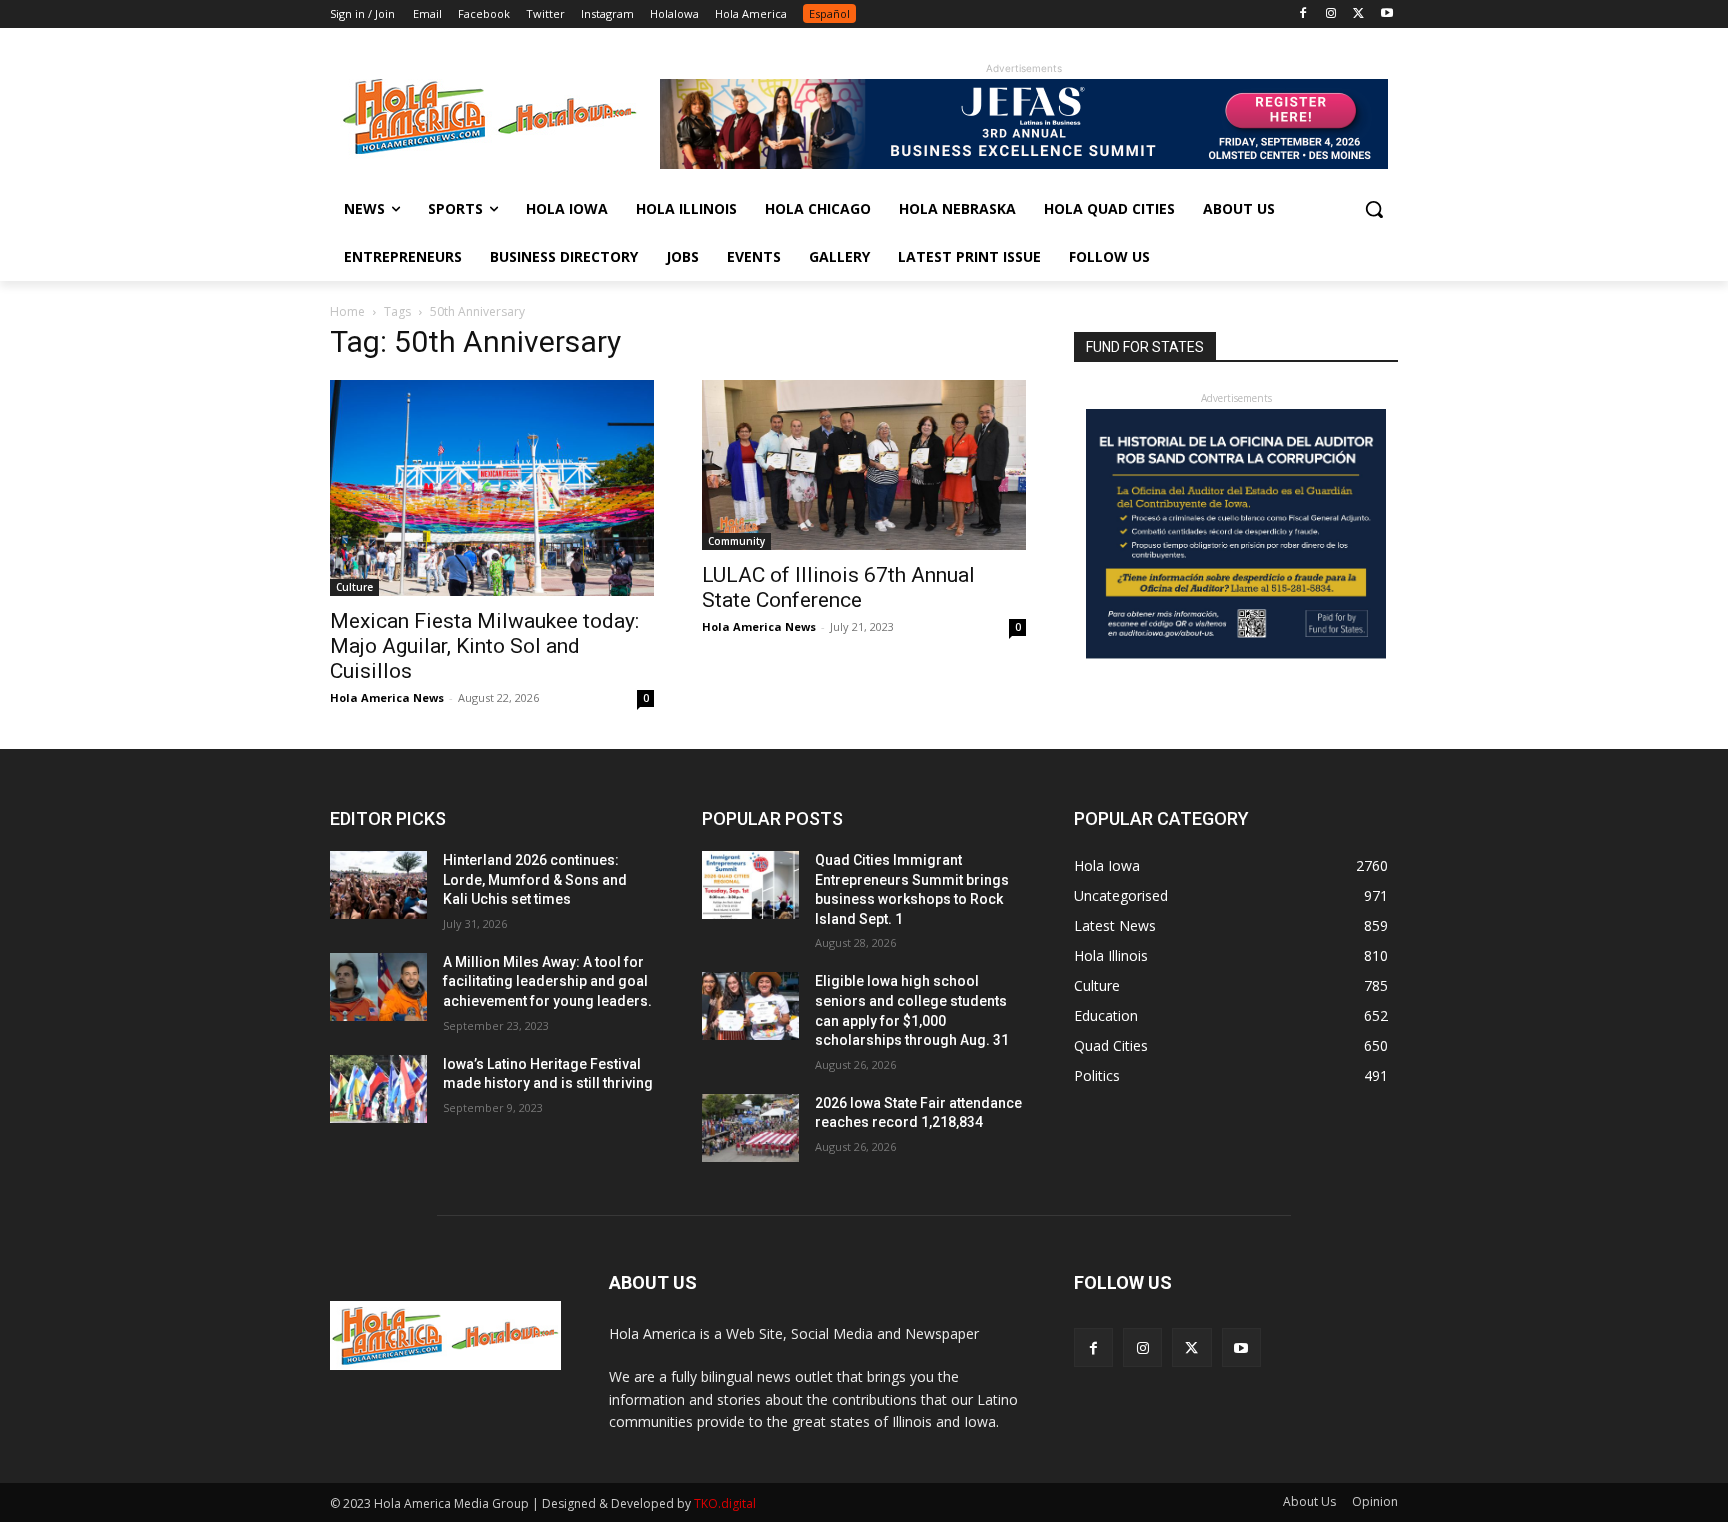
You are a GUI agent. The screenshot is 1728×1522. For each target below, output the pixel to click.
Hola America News (387, 697)
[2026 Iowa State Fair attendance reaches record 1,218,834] (750, 1128)
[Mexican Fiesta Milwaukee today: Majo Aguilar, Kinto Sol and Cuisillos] (492, 488)
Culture (354, 587)
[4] (1024, 163)
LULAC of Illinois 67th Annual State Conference (838, 587)
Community (736, 541)
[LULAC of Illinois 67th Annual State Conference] (864, 465)
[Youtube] (1386, 14)
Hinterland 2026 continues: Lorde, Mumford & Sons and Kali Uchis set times (535, 879)
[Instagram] (1331, 14)
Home (347, 311)
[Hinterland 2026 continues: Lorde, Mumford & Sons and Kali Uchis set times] (378, 885)
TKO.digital (725, 1503)
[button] (1374, 209)
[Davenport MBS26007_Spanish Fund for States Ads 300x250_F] (1236, 653)
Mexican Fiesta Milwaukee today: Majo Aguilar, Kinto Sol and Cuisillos (484, 646)
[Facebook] (1303, 14)
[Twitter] (1358, 14)
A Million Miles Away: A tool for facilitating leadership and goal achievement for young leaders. (547, 981)
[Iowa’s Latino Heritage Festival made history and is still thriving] (378, 1089)
